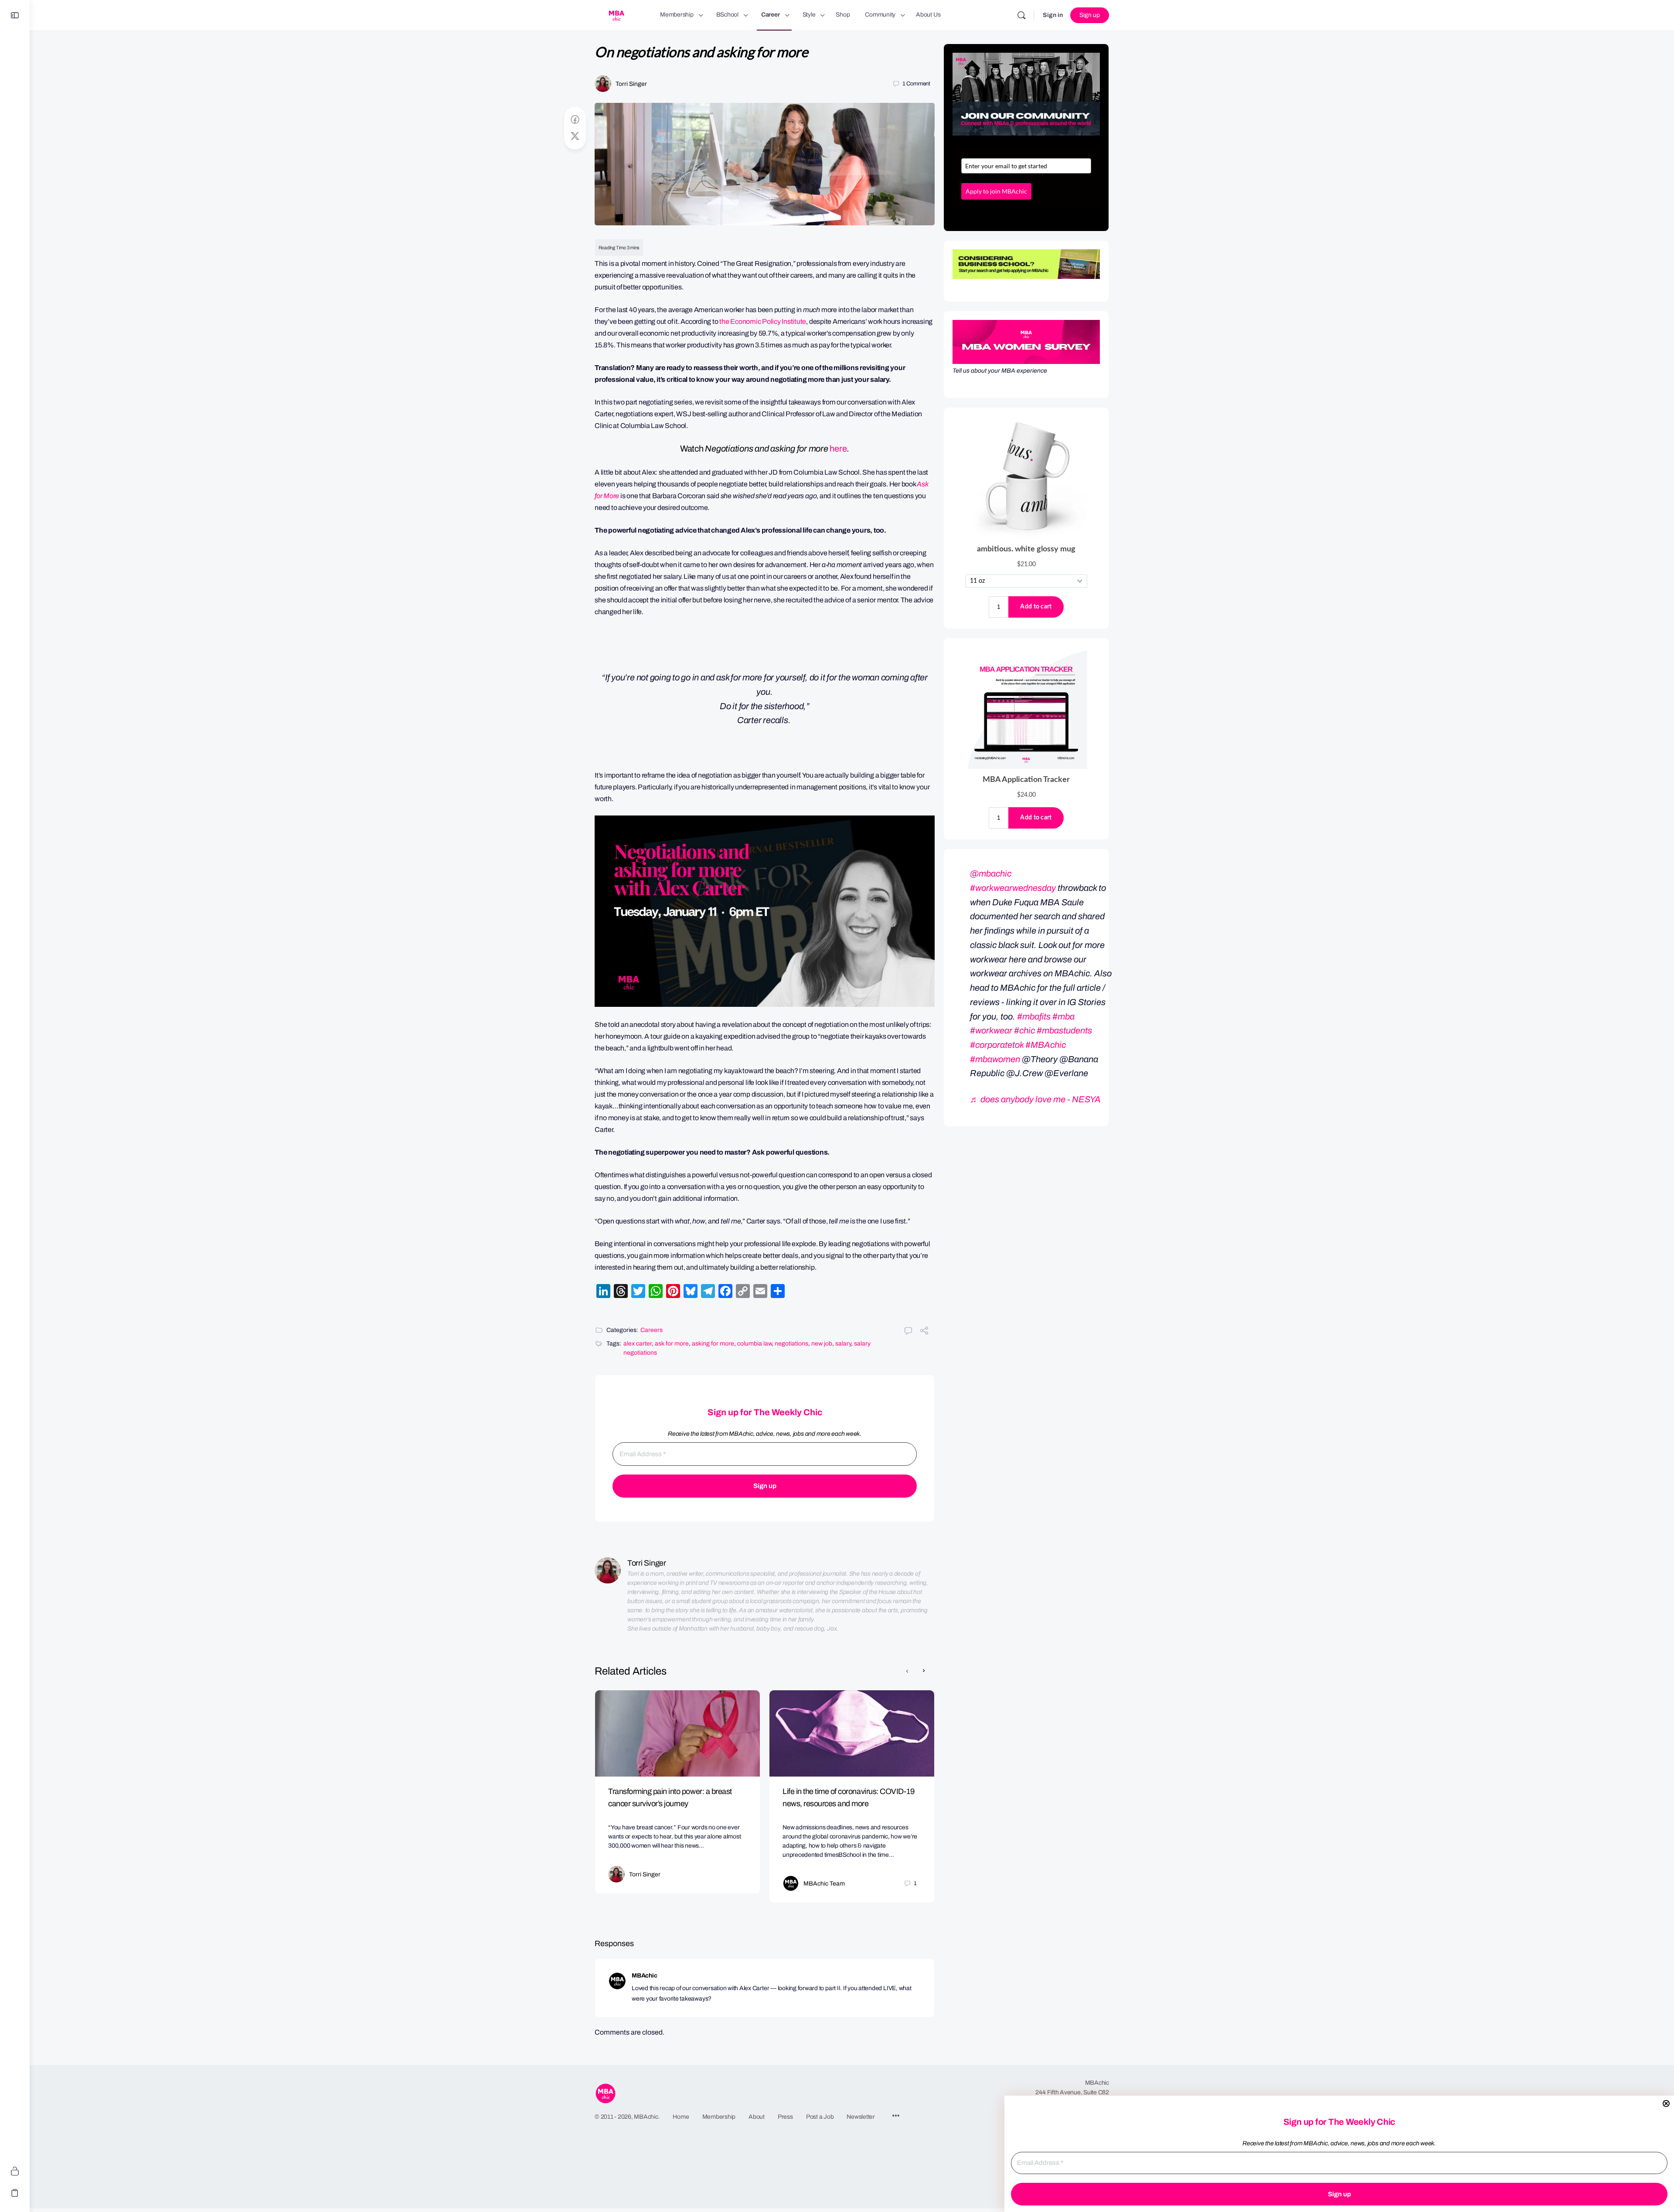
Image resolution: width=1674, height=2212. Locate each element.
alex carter (638, 1344)
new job (822, 1344)
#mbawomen (995, 1059)
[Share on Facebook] (575, 120)
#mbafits (1034, 1016)
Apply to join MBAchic (996, 191)
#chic (1024, 1030)
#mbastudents (1064, 1030)
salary (843, 1344)
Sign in (1053, 15)
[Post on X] (575, 136)
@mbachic (991, 873)
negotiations (791, 1344)
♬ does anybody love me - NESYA (1035, 1099)
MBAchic (644, 1976)
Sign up (1090, 15)
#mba (1063, 1016)
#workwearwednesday (1013, 888)
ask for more (672, 1344)
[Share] (924, 1332)
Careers (652, 1330)
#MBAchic (1046, 1045)
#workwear (991, 1030)
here (838, 449)
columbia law (754, 1344)
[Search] (1021, 15)
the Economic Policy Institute (763, 321)
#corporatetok (997, 1045)
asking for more (713, 1344)
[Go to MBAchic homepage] (616, 14)
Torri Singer (631, 84)
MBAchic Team (824, 1884)
